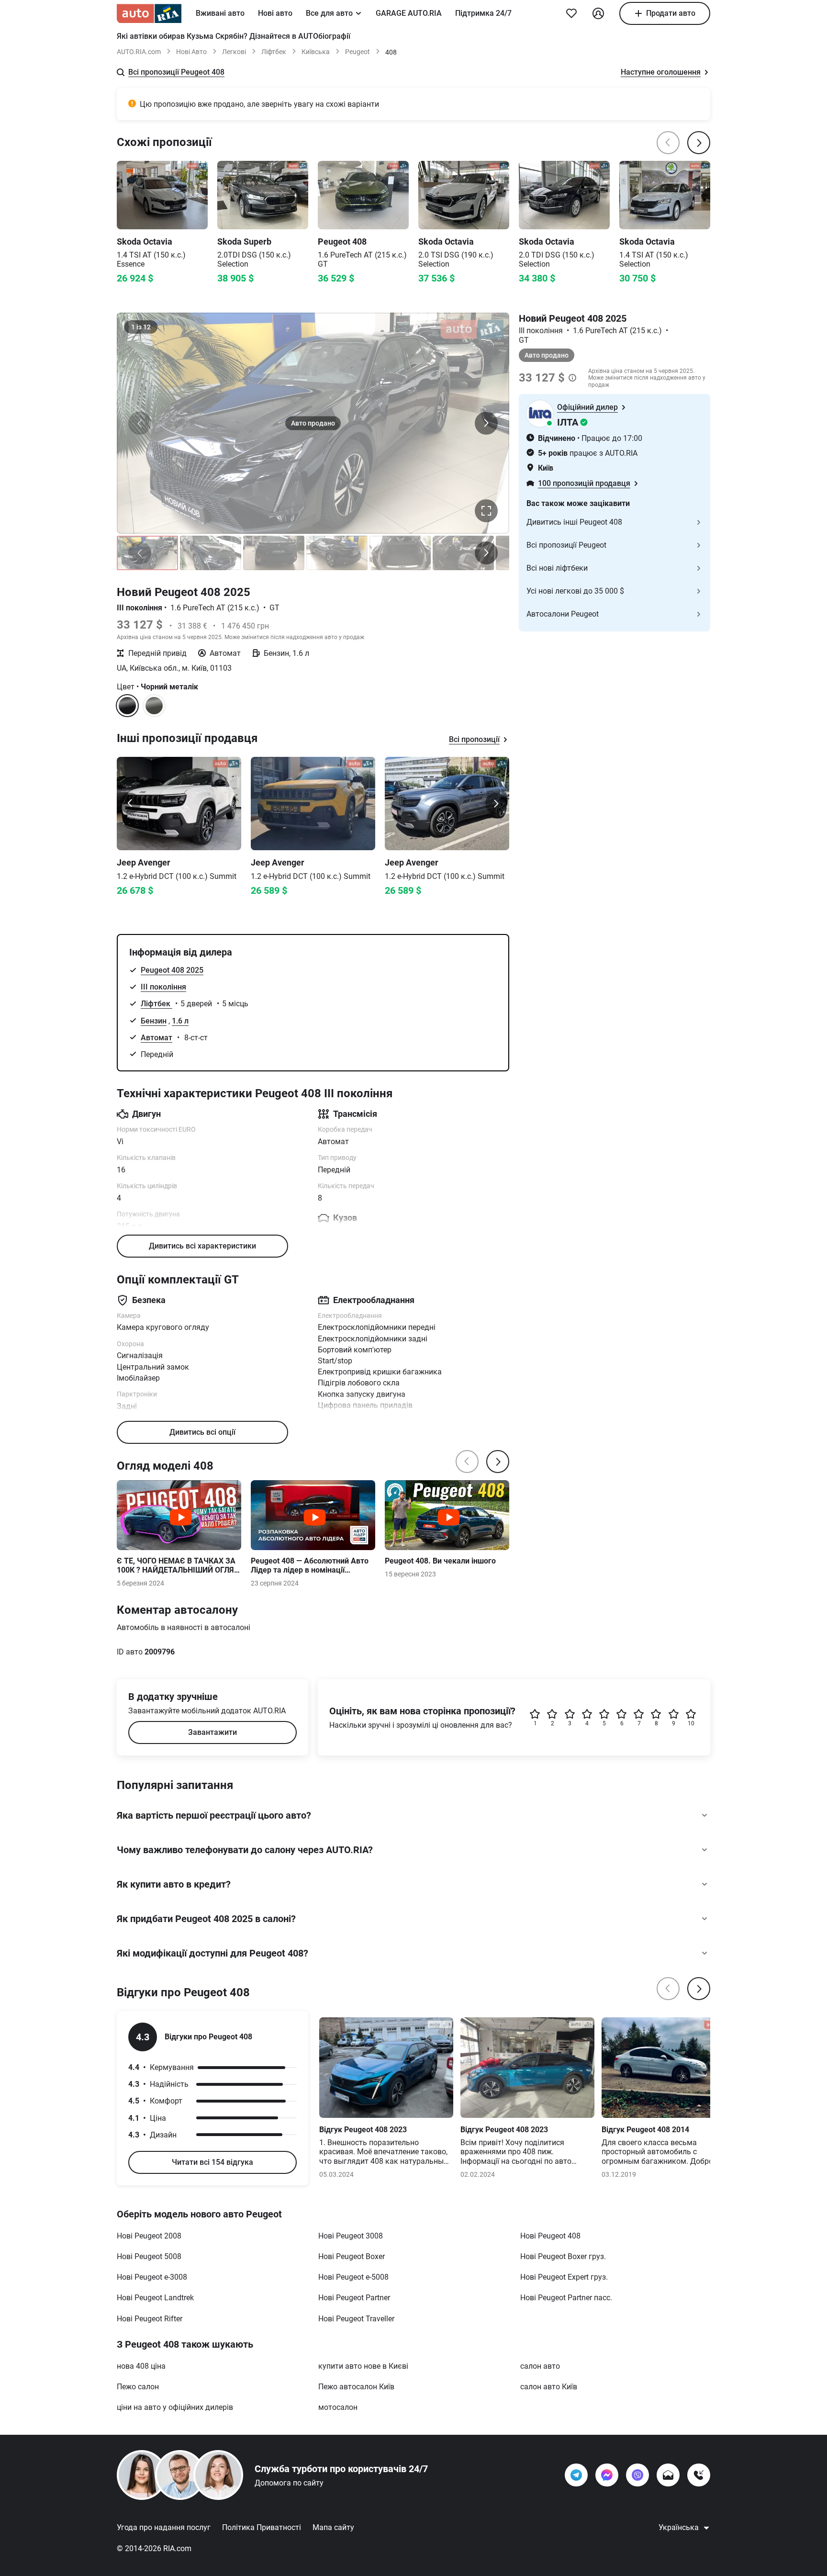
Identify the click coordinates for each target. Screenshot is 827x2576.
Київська (316, 52)
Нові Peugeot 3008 (351, 2236)
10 (691, 1723)
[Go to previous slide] (130, 803)
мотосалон (338, 2407)
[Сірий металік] (154, 706)
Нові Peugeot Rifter (150, 2319)
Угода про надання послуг (164, 2527)
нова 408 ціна (141, 2366)
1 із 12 (141, 327)
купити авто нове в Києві (363, 2366)
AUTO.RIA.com (139, 52)
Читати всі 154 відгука (212, 2162)
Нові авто (275, 13)
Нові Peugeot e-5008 (353, 2277)
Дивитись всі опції (202, 1432)
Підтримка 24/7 (483, 13)
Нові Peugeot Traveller (356, 2319)
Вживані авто (220, 13)
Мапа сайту (333, 2527)
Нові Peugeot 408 (550, 2236)
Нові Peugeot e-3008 (152, 2277)
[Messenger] (607, 2475)
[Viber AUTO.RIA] (637, 2475)
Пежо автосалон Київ (356, 2387)
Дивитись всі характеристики (202, 1246)
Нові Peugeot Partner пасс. (566, 2298)
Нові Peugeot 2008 (149, 2236)
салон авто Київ (549, 2387)
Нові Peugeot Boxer (352, 2256)
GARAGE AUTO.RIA (409, 13)
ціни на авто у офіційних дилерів (175, 2407)
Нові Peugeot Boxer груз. (563, 2256)
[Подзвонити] (699, 2475)
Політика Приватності (262, 2527)
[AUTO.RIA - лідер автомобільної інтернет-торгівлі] (149, 13)
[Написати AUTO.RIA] (668, 2475)
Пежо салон (138, 2387)
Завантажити (212, 1732)
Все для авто (329, 13)
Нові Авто (191, 52)
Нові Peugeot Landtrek (155, 2298)
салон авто (540, 2366)
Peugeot (358, 52)
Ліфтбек (274, 52)
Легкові (234, 52)
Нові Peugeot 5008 (149, 2256)
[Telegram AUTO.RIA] (576, 2475)
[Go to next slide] (496, 803)
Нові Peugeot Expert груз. (564, 2277)
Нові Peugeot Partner (354, 2298)
